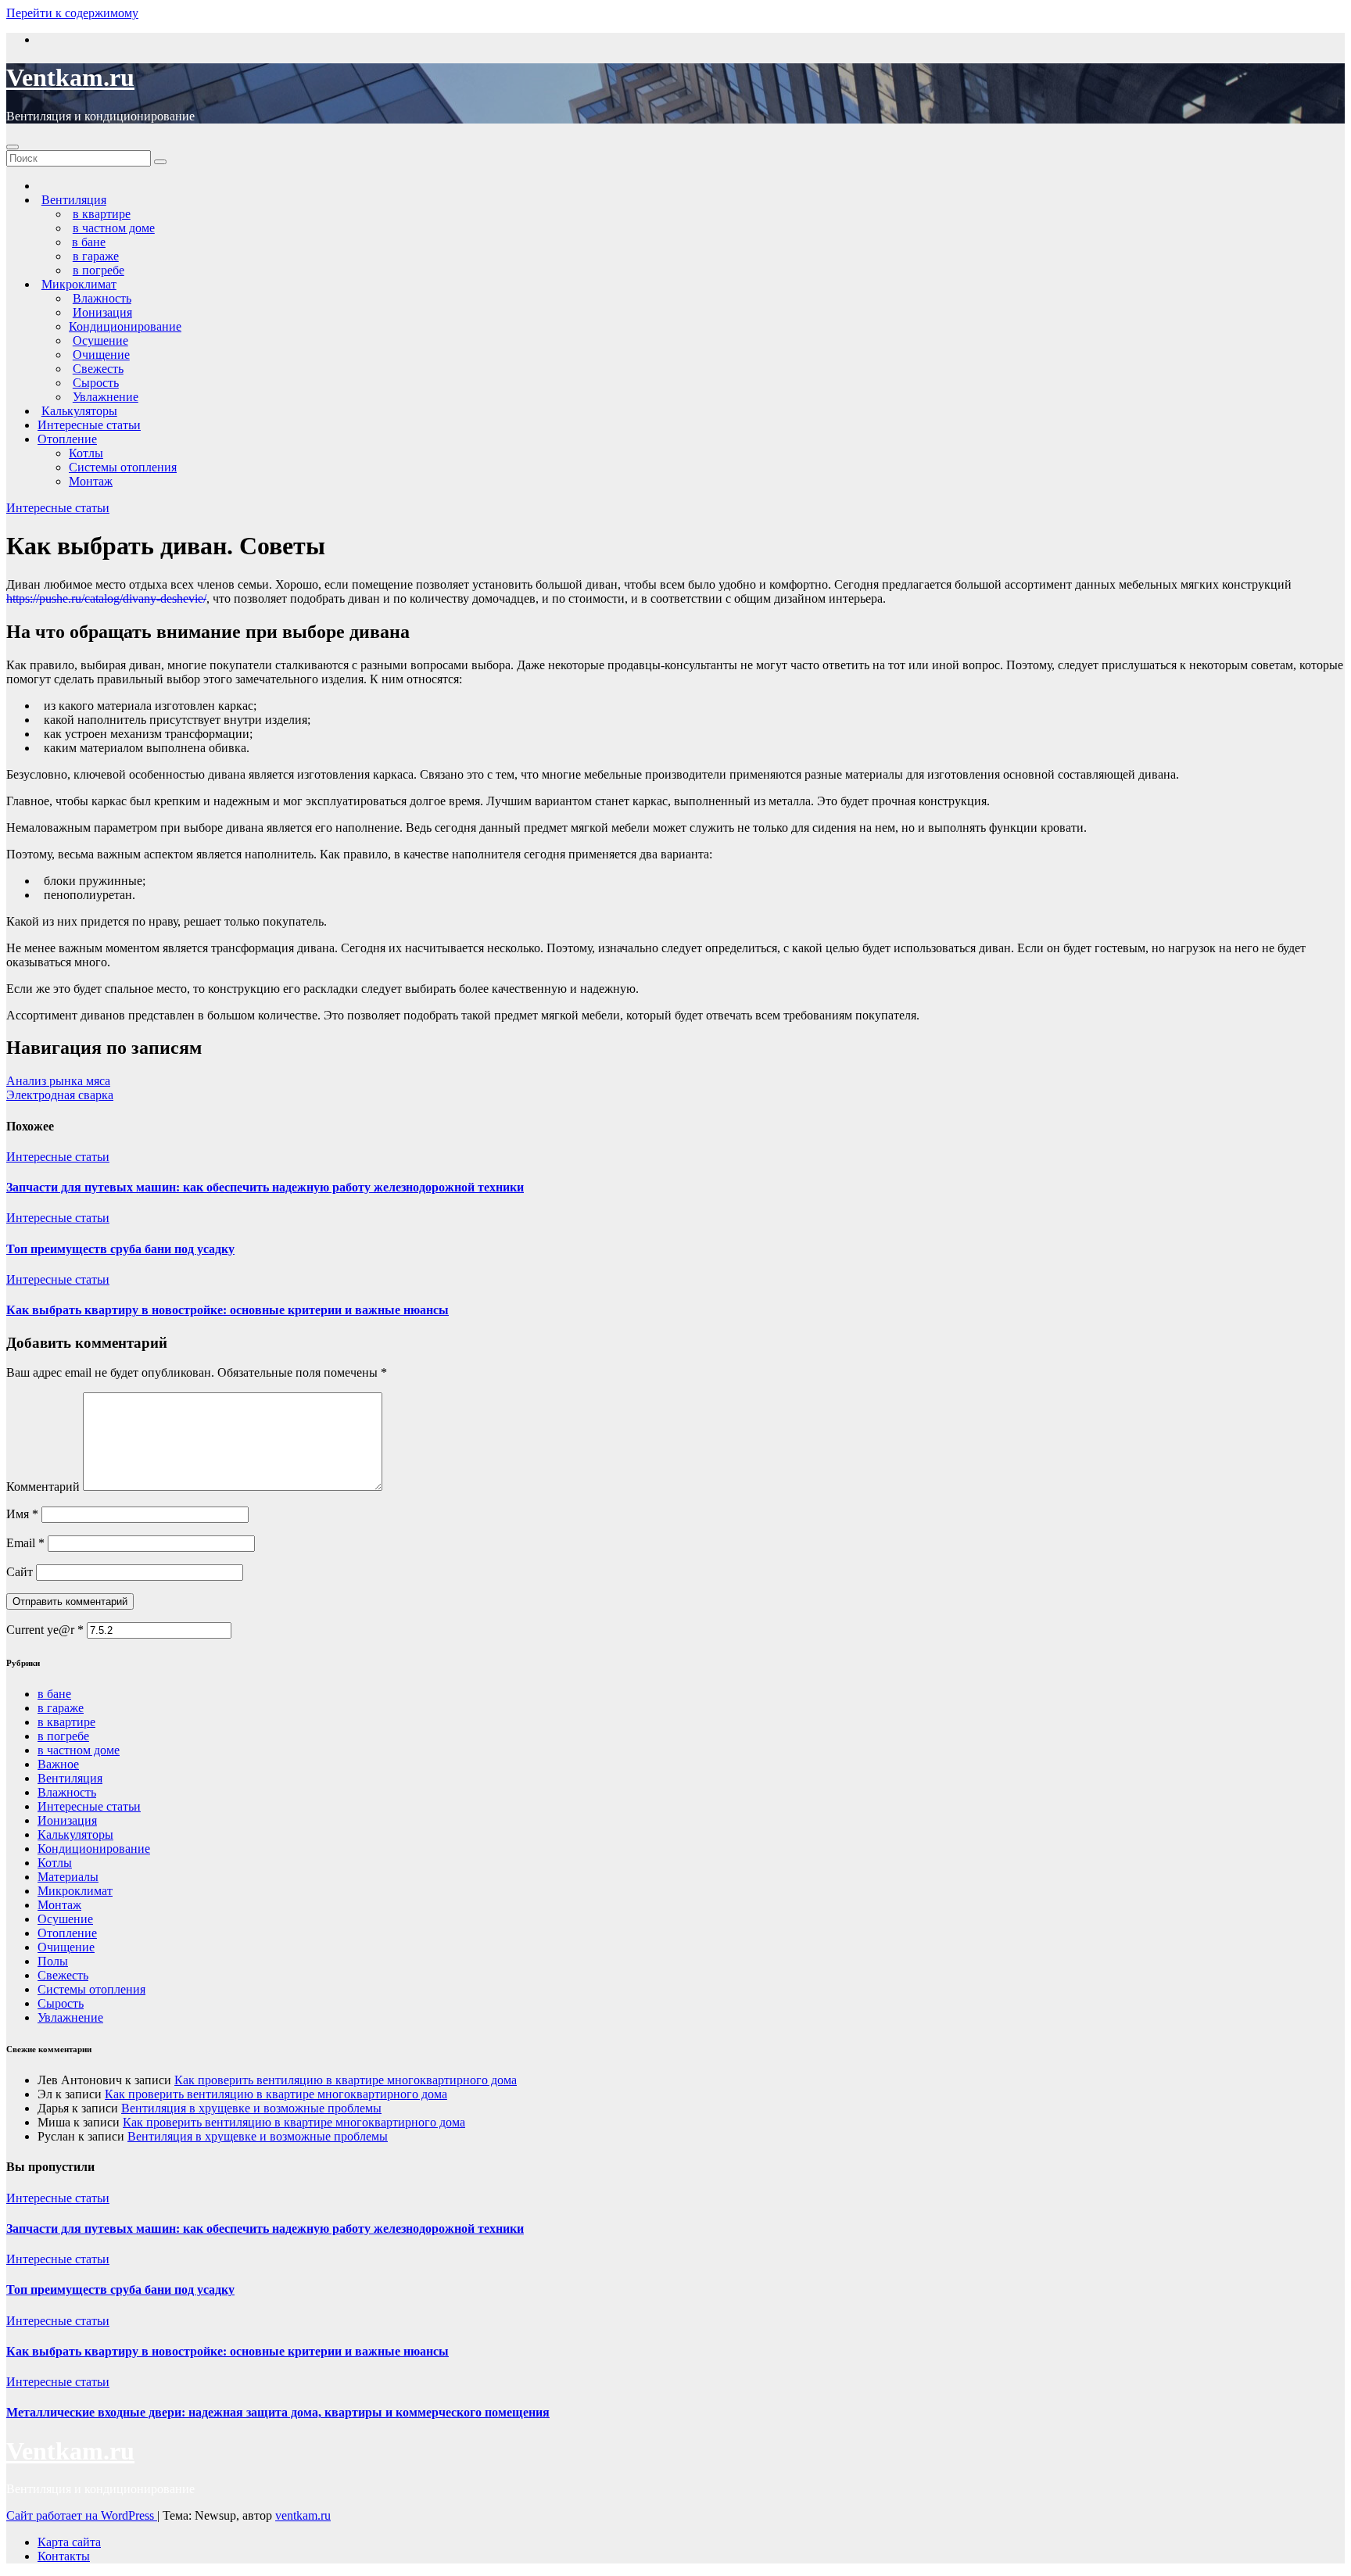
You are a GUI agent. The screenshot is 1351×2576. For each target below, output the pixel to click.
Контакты (64, 2556)
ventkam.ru (303, 2515)
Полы (53, 1961)
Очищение (66, 1947)
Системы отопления (123, 467)
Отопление (67, 439)
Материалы (68, 1877)
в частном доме (79, 1750)
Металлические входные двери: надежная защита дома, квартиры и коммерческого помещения (278, 2412)
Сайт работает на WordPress (82, 2515)
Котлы (86, 453)
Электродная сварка (60, 1095)
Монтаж (91, 481)
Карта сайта (69, 2542)
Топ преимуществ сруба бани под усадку (120, 1249)
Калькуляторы (75, 1834)
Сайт (20, 1572)
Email (25, 1543)
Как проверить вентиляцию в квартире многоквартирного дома (346, 2080)
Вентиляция (70, 1778)
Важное (58, 1764)
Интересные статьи (89, 425)
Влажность (67, 1792)
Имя (22, 1514)
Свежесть (63, 1975)
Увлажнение (70, 2017)
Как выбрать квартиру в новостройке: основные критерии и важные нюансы (228, 1310)
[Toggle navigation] (13, 147)
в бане (54, 1694)
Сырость (61, 2003)
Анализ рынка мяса (58, 1081)
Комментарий (43, 1487)
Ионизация (67, 1820)
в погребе (63, 1736)
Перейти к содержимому (72, 13)
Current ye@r (45, 1630)
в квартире (66, 1722)
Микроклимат (75, 1891)
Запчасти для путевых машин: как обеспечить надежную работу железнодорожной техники (265, 1187)
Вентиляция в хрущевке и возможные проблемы (251, 2108)
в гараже (61, 1708)
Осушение (65, 1919)
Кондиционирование (125, 326)
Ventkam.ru (70, 77)
